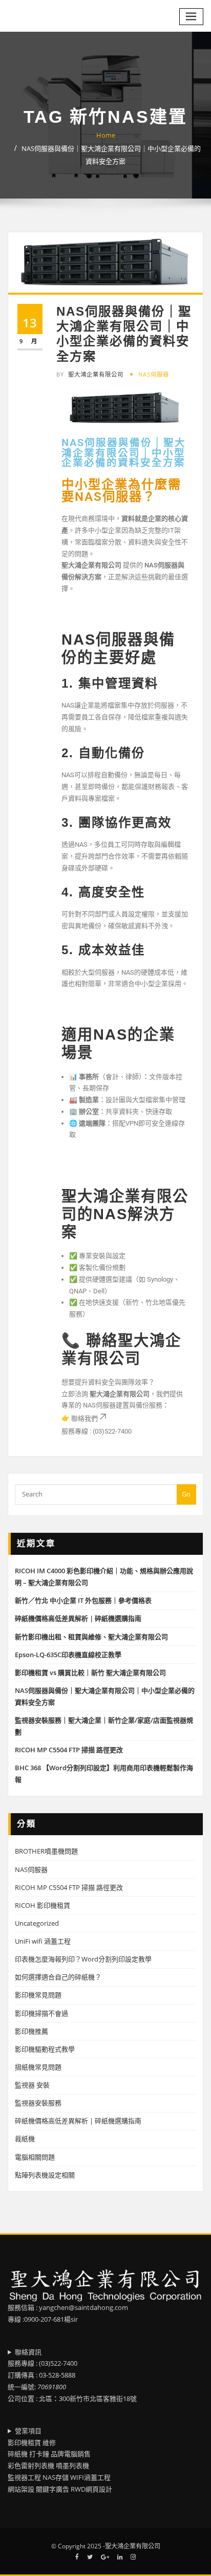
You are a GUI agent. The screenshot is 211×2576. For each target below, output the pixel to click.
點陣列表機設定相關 (45, 2175)
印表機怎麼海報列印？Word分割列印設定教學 (83, 1959)
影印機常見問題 (38, 1995)
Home (106, 135)
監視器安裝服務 (38, 2103)
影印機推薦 (31, 2031)
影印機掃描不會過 (41, 2013)
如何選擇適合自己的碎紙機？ (58, 1977)
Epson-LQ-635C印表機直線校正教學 (68, 1655)
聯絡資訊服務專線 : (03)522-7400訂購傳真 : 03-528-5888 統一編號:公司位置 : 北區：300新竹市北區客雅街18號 (72, 2375)
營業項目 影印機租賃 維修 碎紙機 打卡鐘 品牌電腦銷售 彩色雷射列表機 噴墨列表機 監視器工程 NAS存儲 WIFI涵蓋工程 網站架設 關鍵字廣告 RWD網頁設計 (60, 2460)
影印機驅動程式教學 (45, 2049)
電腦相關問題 (35, 2157)
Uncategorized (37, 1923)
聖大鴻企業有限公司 (90, 374)
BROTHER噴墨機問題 (46, 1851)
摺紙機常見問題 (38, 2067)
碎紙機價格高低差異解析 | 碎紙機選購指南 (78, 1618)
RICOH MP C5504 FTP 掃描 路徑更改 (69, 1750)
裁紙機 (25, 2139)
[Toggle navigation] (192, 17)
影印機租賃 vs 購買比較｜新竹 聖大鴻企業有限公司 (90, 1672)
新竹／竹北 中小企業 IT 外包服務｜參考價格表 (83, 1600)
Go (186, 1494)
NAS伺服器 (154, 374)
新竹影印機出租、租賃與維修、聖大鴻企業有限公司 (91, 1637)
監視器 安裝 (32, 2085)
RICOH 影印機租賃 (43, 1905)
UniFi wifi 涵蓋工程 (43, 1941)
